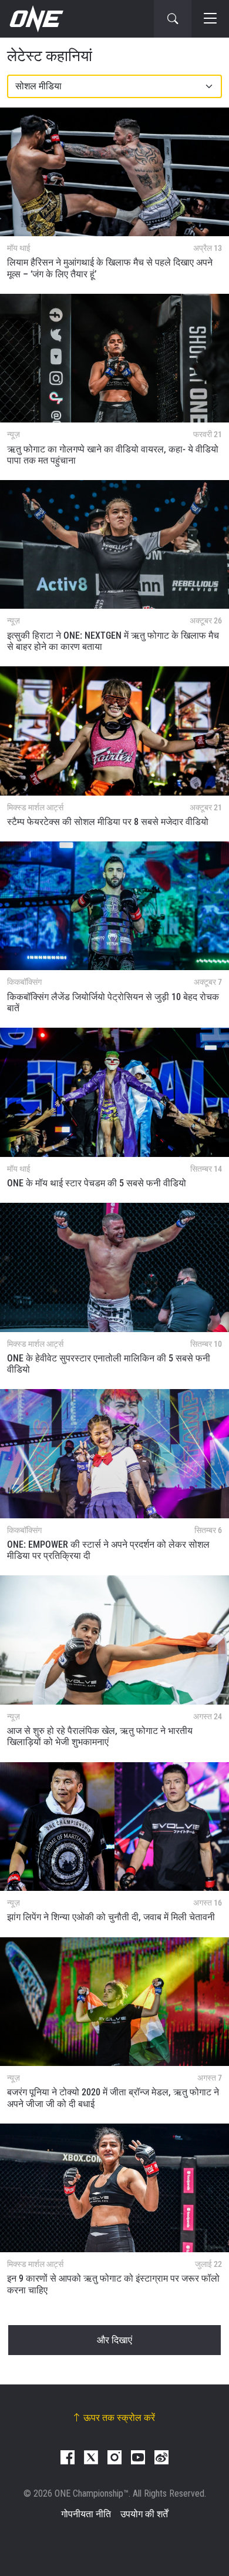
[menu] (210, 19)
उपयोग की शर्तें (144, 2514)
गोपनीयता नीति (86, 2514)
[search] (173, 19)
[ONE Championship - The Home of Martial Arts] (35, 19)
